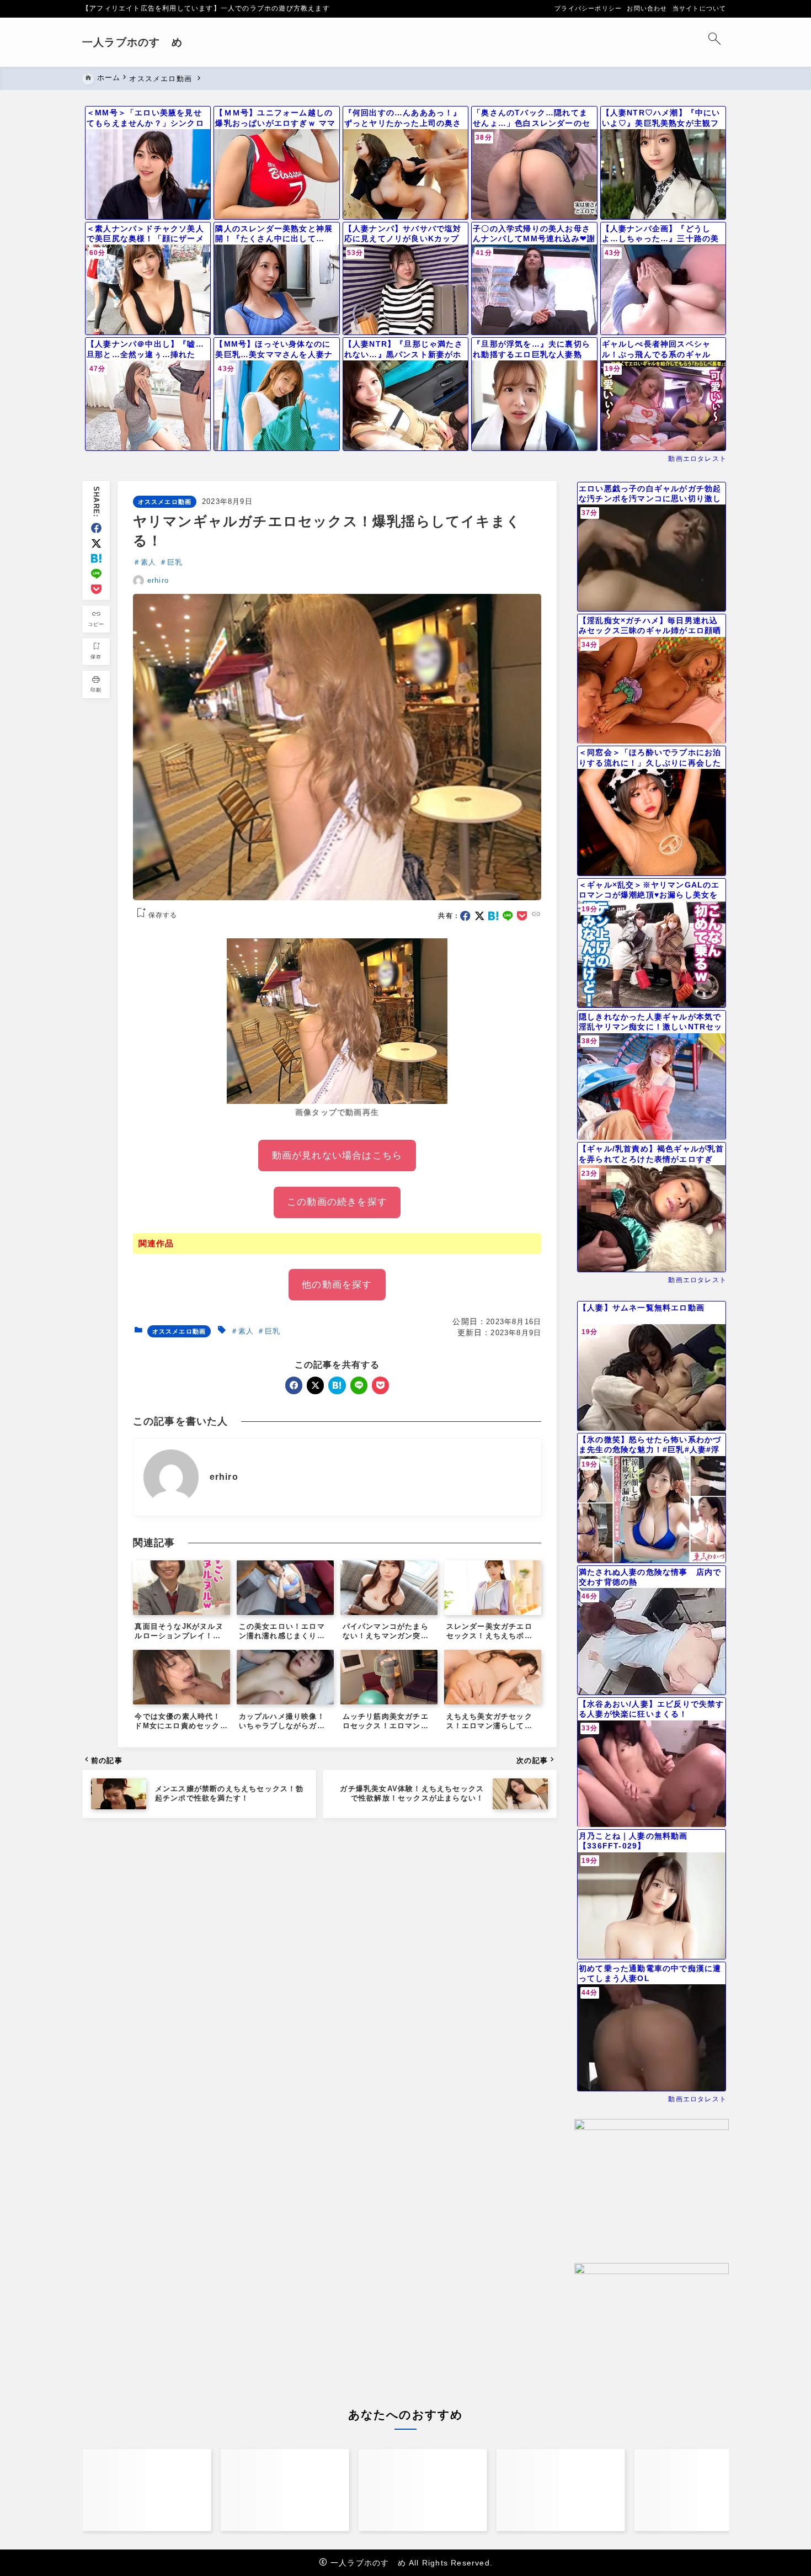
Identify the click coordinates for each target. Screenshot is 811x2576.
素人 (148, 562)
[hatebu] (96, 558)
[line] (96, 574)
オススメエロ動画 (165, 502)
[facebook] (96, 528)
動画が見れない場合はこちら (337, 1156)
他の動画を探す (337, 1285)
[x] (96, 543)
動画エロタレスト (697, 459)
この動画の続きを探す (337, 1202)
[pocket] (96, 589)
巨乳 (175, 562)
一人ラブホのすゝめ (132, 42)
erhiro (158, 580)
